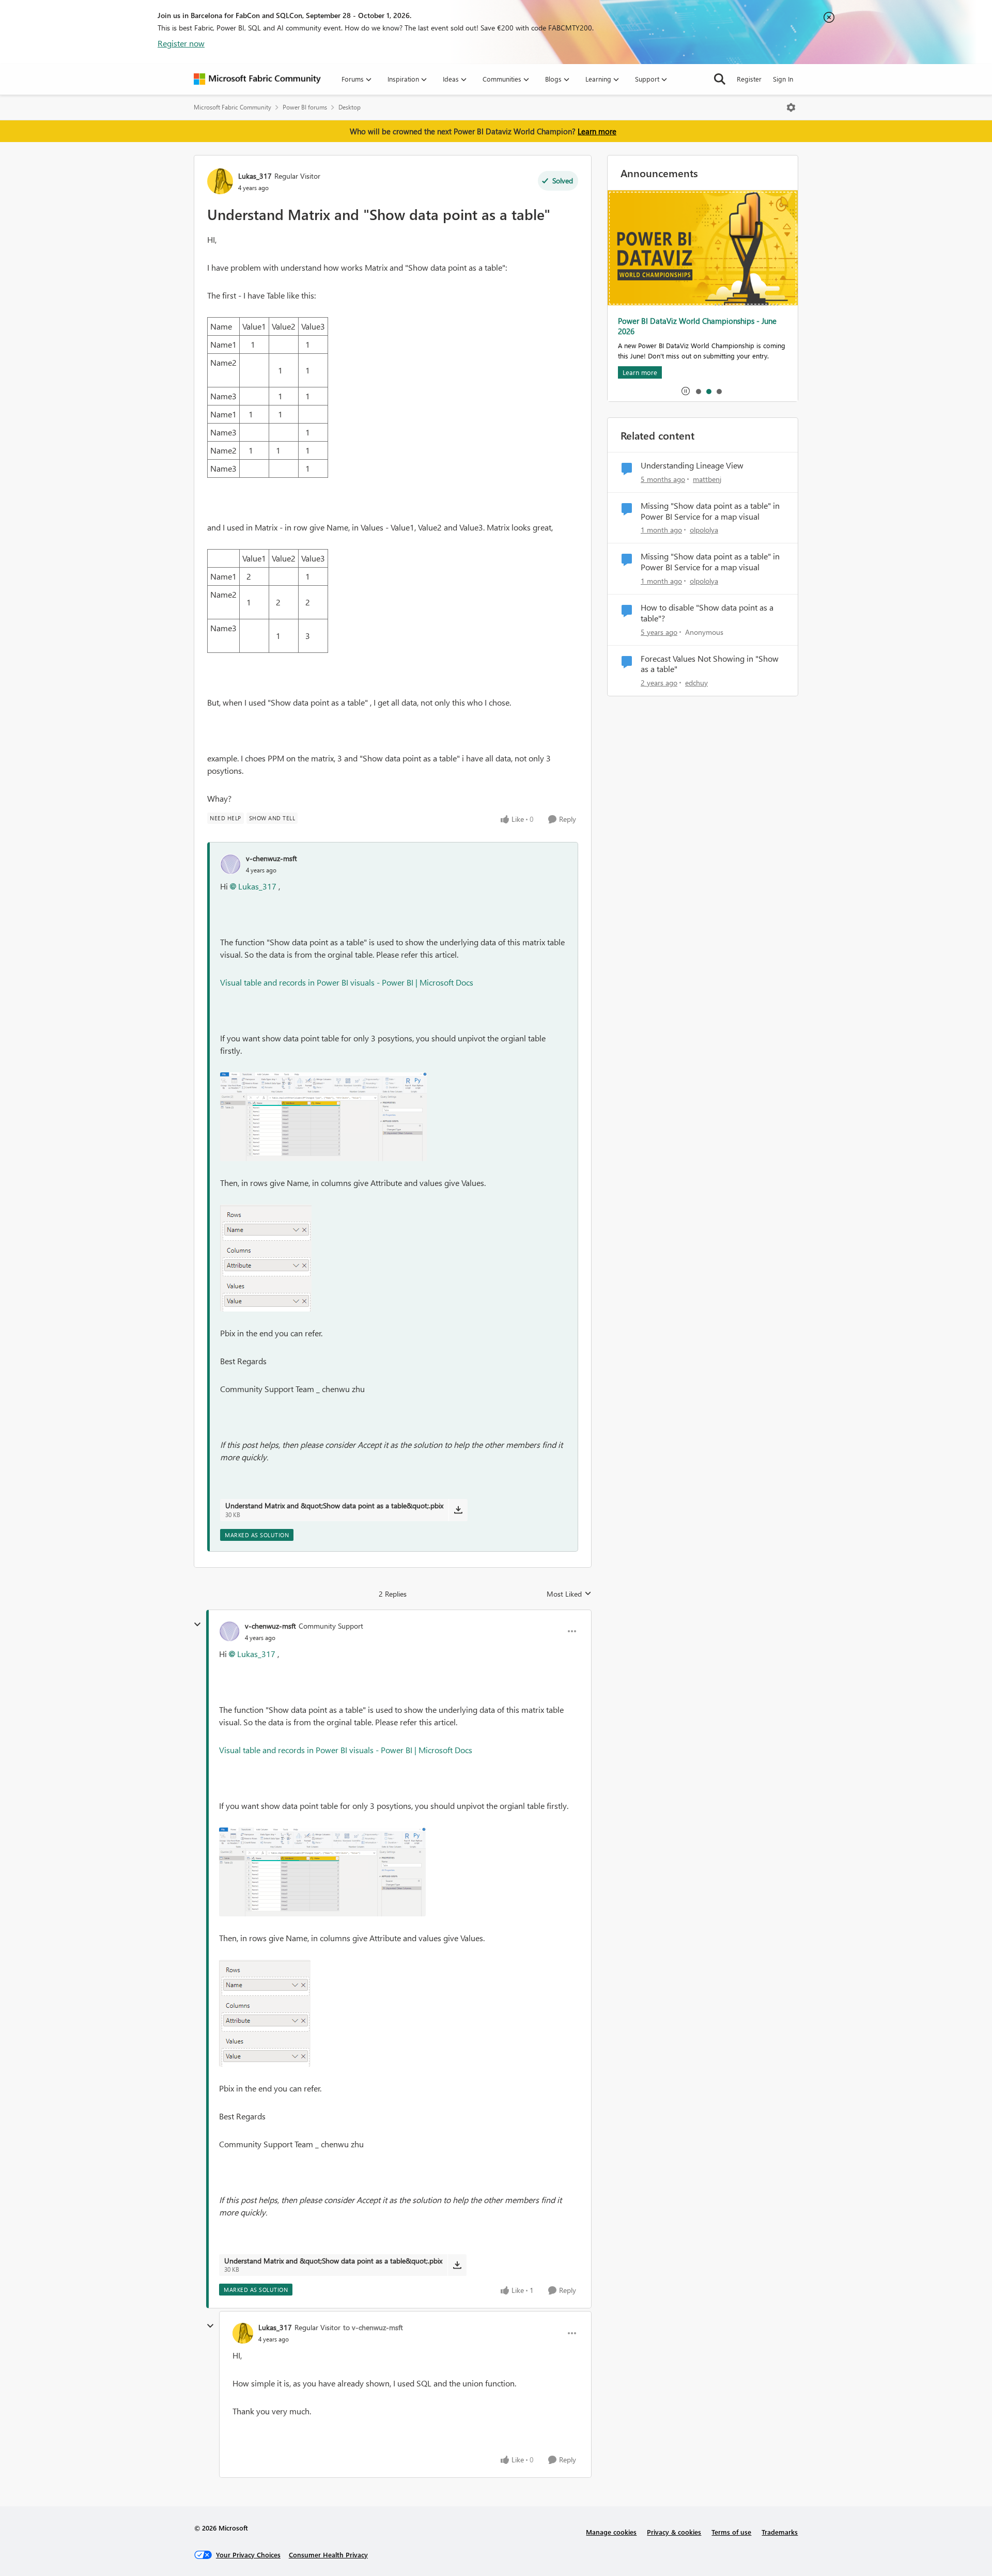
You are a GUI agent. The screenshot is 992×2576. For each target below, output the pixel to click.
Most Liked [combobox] (569, 1594)
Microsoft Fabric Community (233, 107)
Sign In (783, 79)
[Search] (720, 79)
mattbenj (707, 479)
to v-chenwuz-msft (373, 2327)
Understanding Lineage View (692, 465)
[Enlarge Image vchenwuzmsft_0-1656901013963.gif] (323, 1117)
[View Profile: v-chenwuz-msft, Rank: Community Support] (229, 1631)
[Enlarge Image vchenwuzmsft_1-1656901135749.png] (266, 1258)
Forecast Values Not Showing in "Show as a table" (710, 664)
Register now (181, 43)
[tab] (698, 391)
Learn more (597, 131)
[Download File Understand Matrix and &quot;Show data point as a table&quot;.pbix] (458, 1510)
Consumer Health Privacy (328, 2555)
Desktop (350, 107)
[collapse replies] (197, 1625)
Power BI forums (305, 107)
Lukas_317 (255, 176)
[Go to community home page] (257, 79)
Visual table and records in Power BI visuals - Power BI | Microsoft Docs (347, 982)
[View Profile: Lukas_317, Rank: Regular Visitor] (220, 181)
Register (749, 79)
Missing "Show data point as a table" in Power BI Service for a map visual (710, 511)
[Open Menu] (791, 107)
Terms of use (731, 2532)
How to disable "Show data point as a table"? (707, 613)
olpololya (704, 530)
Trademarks (780, 2532)
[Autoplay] (686, 391)
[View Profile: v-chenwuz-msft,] (230, 864)
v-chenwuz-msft (272, 858)
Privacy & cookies (674, 2532)
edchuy (696, 683)
